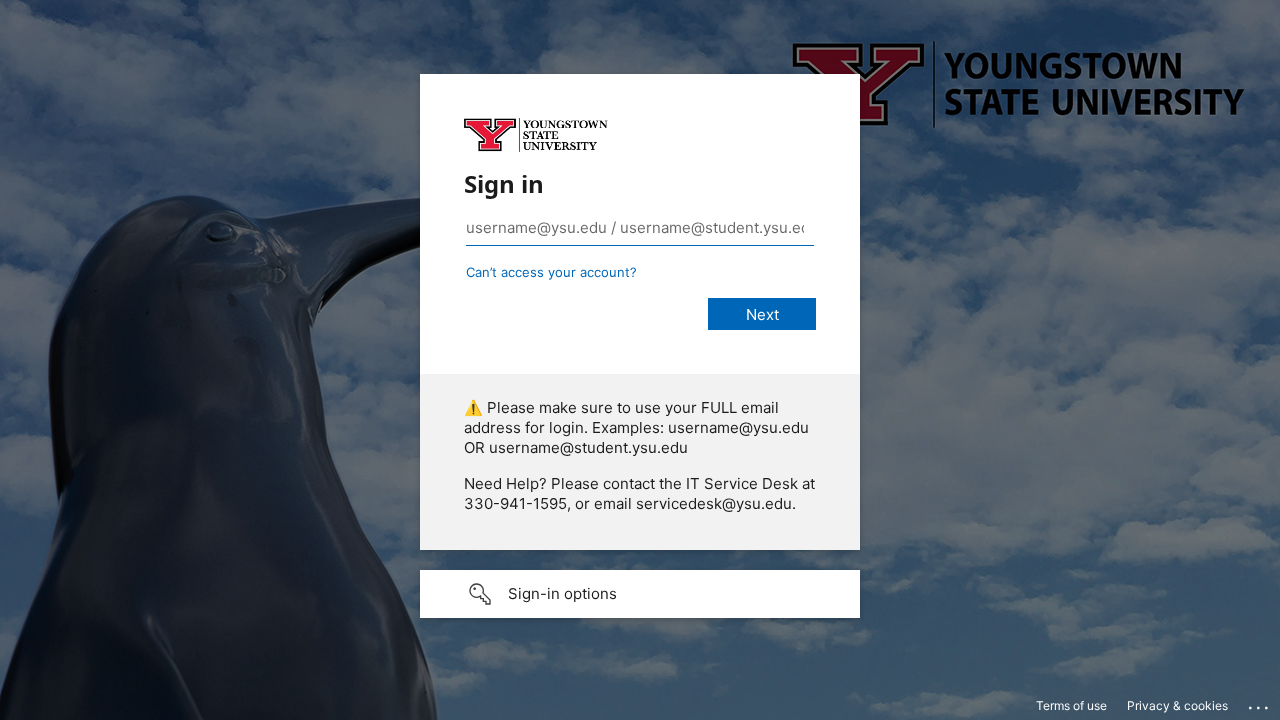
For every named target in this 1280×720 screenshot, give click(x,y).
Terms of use (1071, 705)
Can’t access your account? (551, 272)
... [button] (1260, 703)
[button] (640, 594)
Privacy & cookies (1177, 705)
